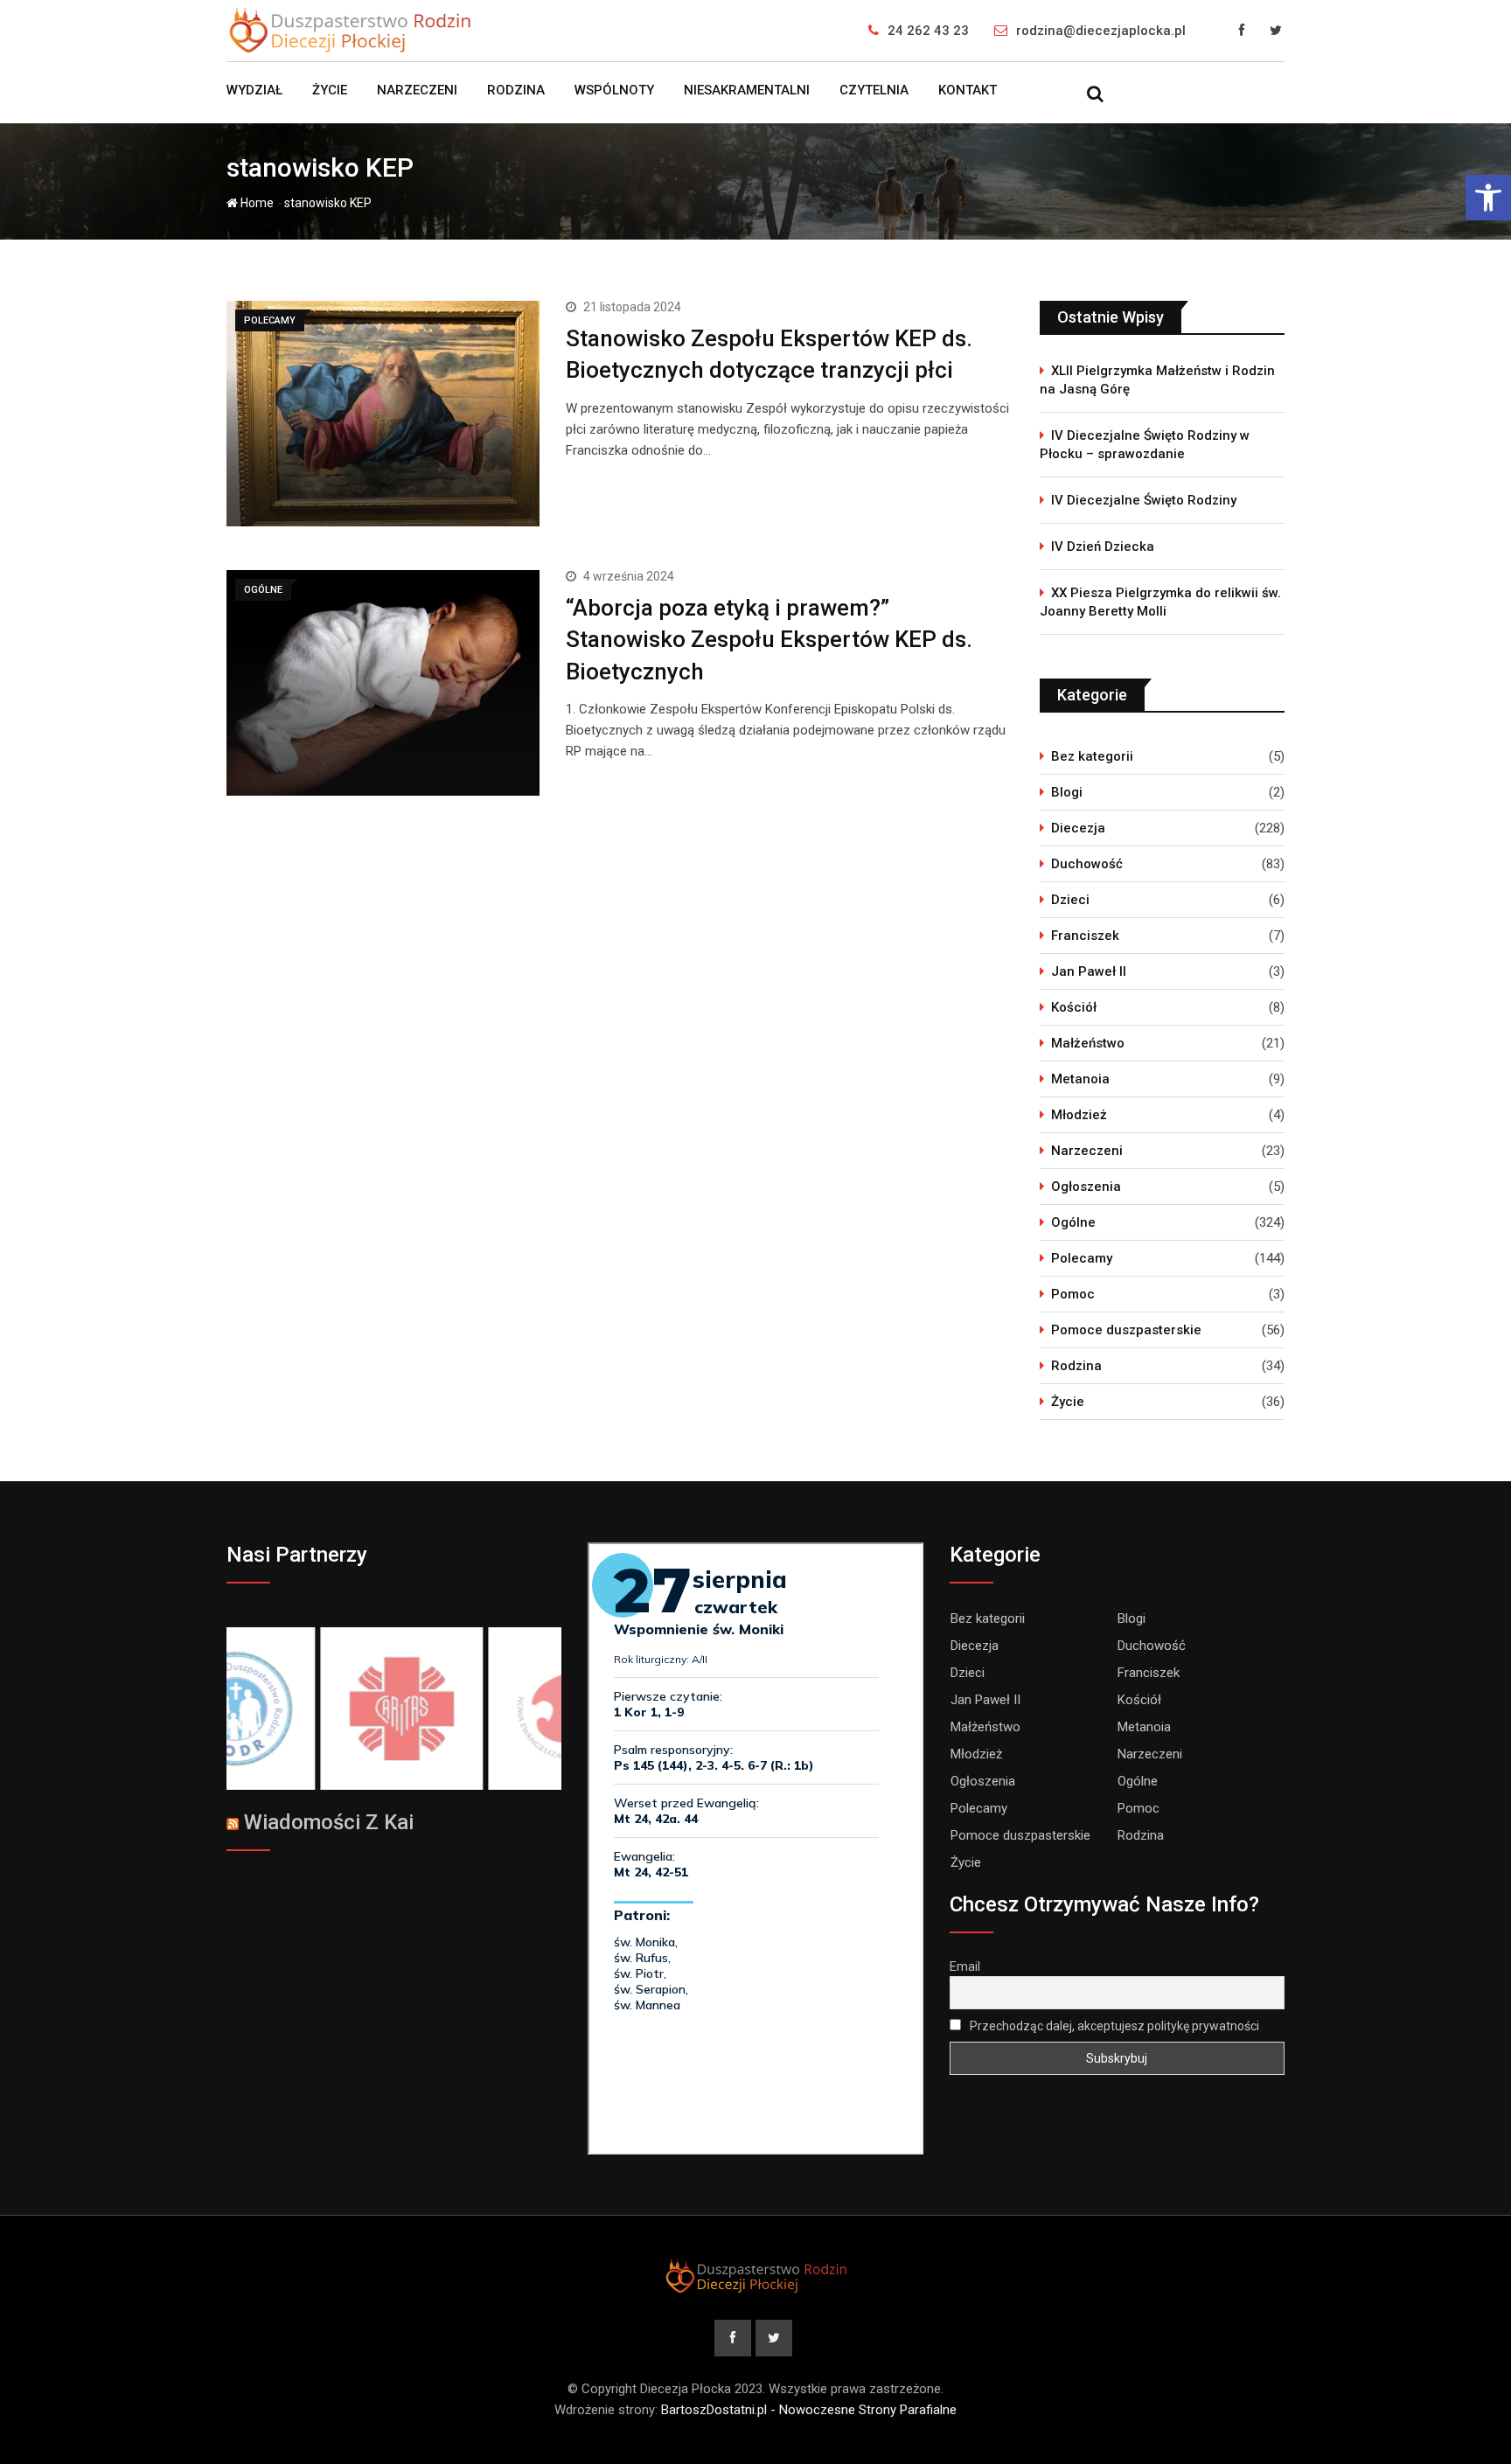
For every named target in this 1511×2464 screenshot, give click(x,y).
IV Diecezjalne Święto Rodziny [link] (1144, 500)
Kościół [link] (1074, 1007)
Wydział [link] (254, 90)
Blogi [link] (1067, 792)
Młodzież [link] (1079, 1115)
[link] (1488, 198)
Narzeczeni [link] (417, 90)
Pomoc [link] (1073, 1294)
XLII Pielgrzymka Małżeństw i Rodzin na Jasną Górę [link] (1157, 380)
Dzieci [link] (1070, 900)
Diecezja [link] (1078, 828)
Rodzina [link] (516, 90)
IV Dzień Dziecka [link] (1103, 546)
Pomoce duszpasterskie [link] (1126, 1330)
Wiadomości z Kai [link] (329, 1822)
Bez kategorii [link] (1092, 756)
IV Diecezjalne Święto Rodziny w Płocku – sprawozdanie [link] (1145, 445)
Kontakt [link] (968, 90)
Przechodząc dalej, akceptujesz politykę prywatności (1113, 2026)
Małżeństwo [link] (1088, 1043)
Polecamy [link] (1082, 1258)
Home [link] (256, 203)
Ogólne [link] (1073, 1222)
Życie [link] (330, 90)
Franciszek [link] (1085, 936)
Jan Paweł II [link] (1089, 971)
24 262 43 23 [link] (928, 31)
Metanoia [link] (1080, 1079)
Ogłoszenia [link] (1086, 1187)
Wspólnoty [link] (614, 90)
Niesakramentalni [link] (747, 90)
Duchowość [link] (1087, 864)
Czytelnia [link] (874, 90)
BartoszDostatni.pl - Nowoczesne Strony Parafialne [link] (809, 2410)
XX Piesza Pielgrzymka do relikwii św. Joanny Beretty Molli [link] (1160, 602)
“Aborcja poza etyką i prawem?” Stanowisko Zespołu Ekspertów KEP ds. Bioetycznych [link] (769, 640)
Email (965, 1966)
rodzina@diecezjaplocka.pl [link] (1101, 31)
